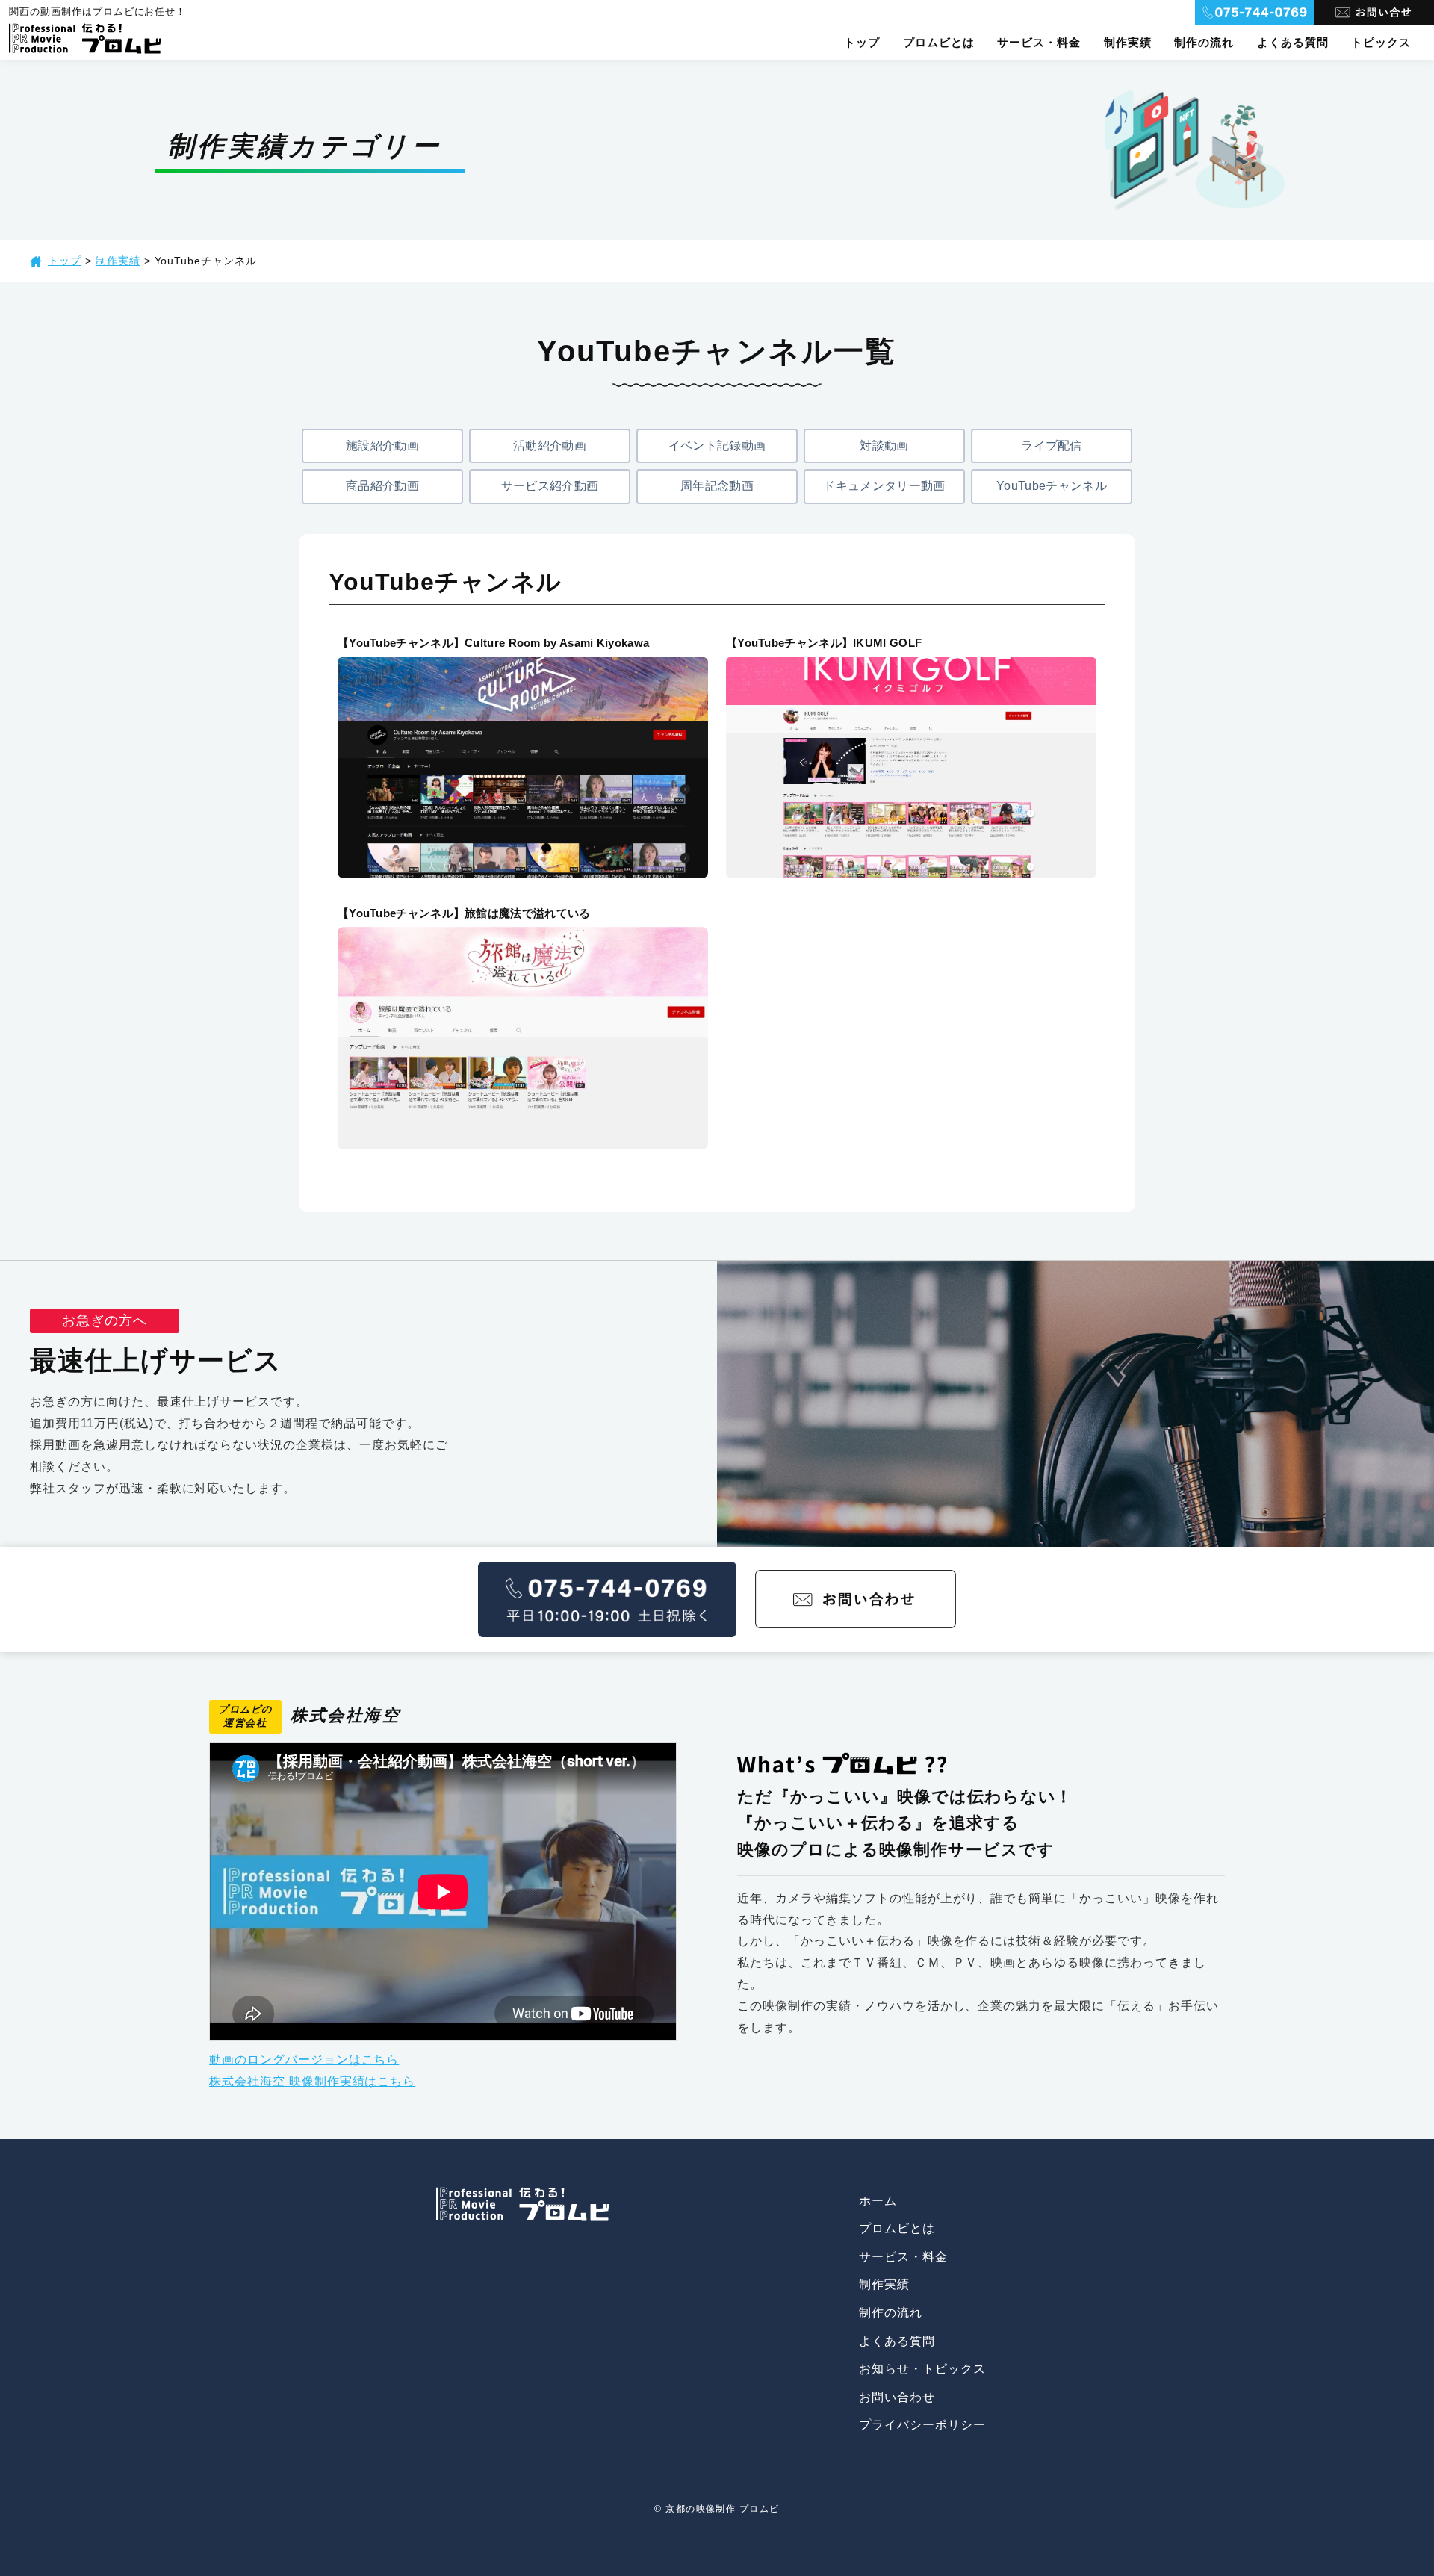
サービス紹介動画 (550, 486)
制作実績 (1128, 42)
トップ (862, 42)
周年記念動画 (717, 486)
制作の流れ (1204, 42)
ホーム (878, 2201)
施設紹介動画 (382, 446)
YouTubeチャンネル (1052, 486)
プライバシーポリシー (922, 2425)
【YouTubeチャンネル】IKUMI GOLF (824, 643)
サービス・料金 (1039, 42)
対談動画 (884, 446)
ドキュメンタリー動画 (884, 486)
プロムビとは (939, 42)
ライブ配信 (1052, 446)
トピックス (1381, 42)
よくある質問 (1293, 42)
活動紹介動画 (550, 446)
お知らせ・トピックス (922, 2369)
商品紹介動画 (382, 486)
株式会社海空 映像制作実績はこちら (312, 2081)
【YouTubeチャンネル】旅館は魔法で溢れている (464, 913)
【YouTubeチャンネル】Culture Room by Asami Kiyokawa (493, 643)
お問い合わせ (897, 2397)
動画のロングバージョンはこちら (304, 2060)
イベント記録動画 (717, 446)
